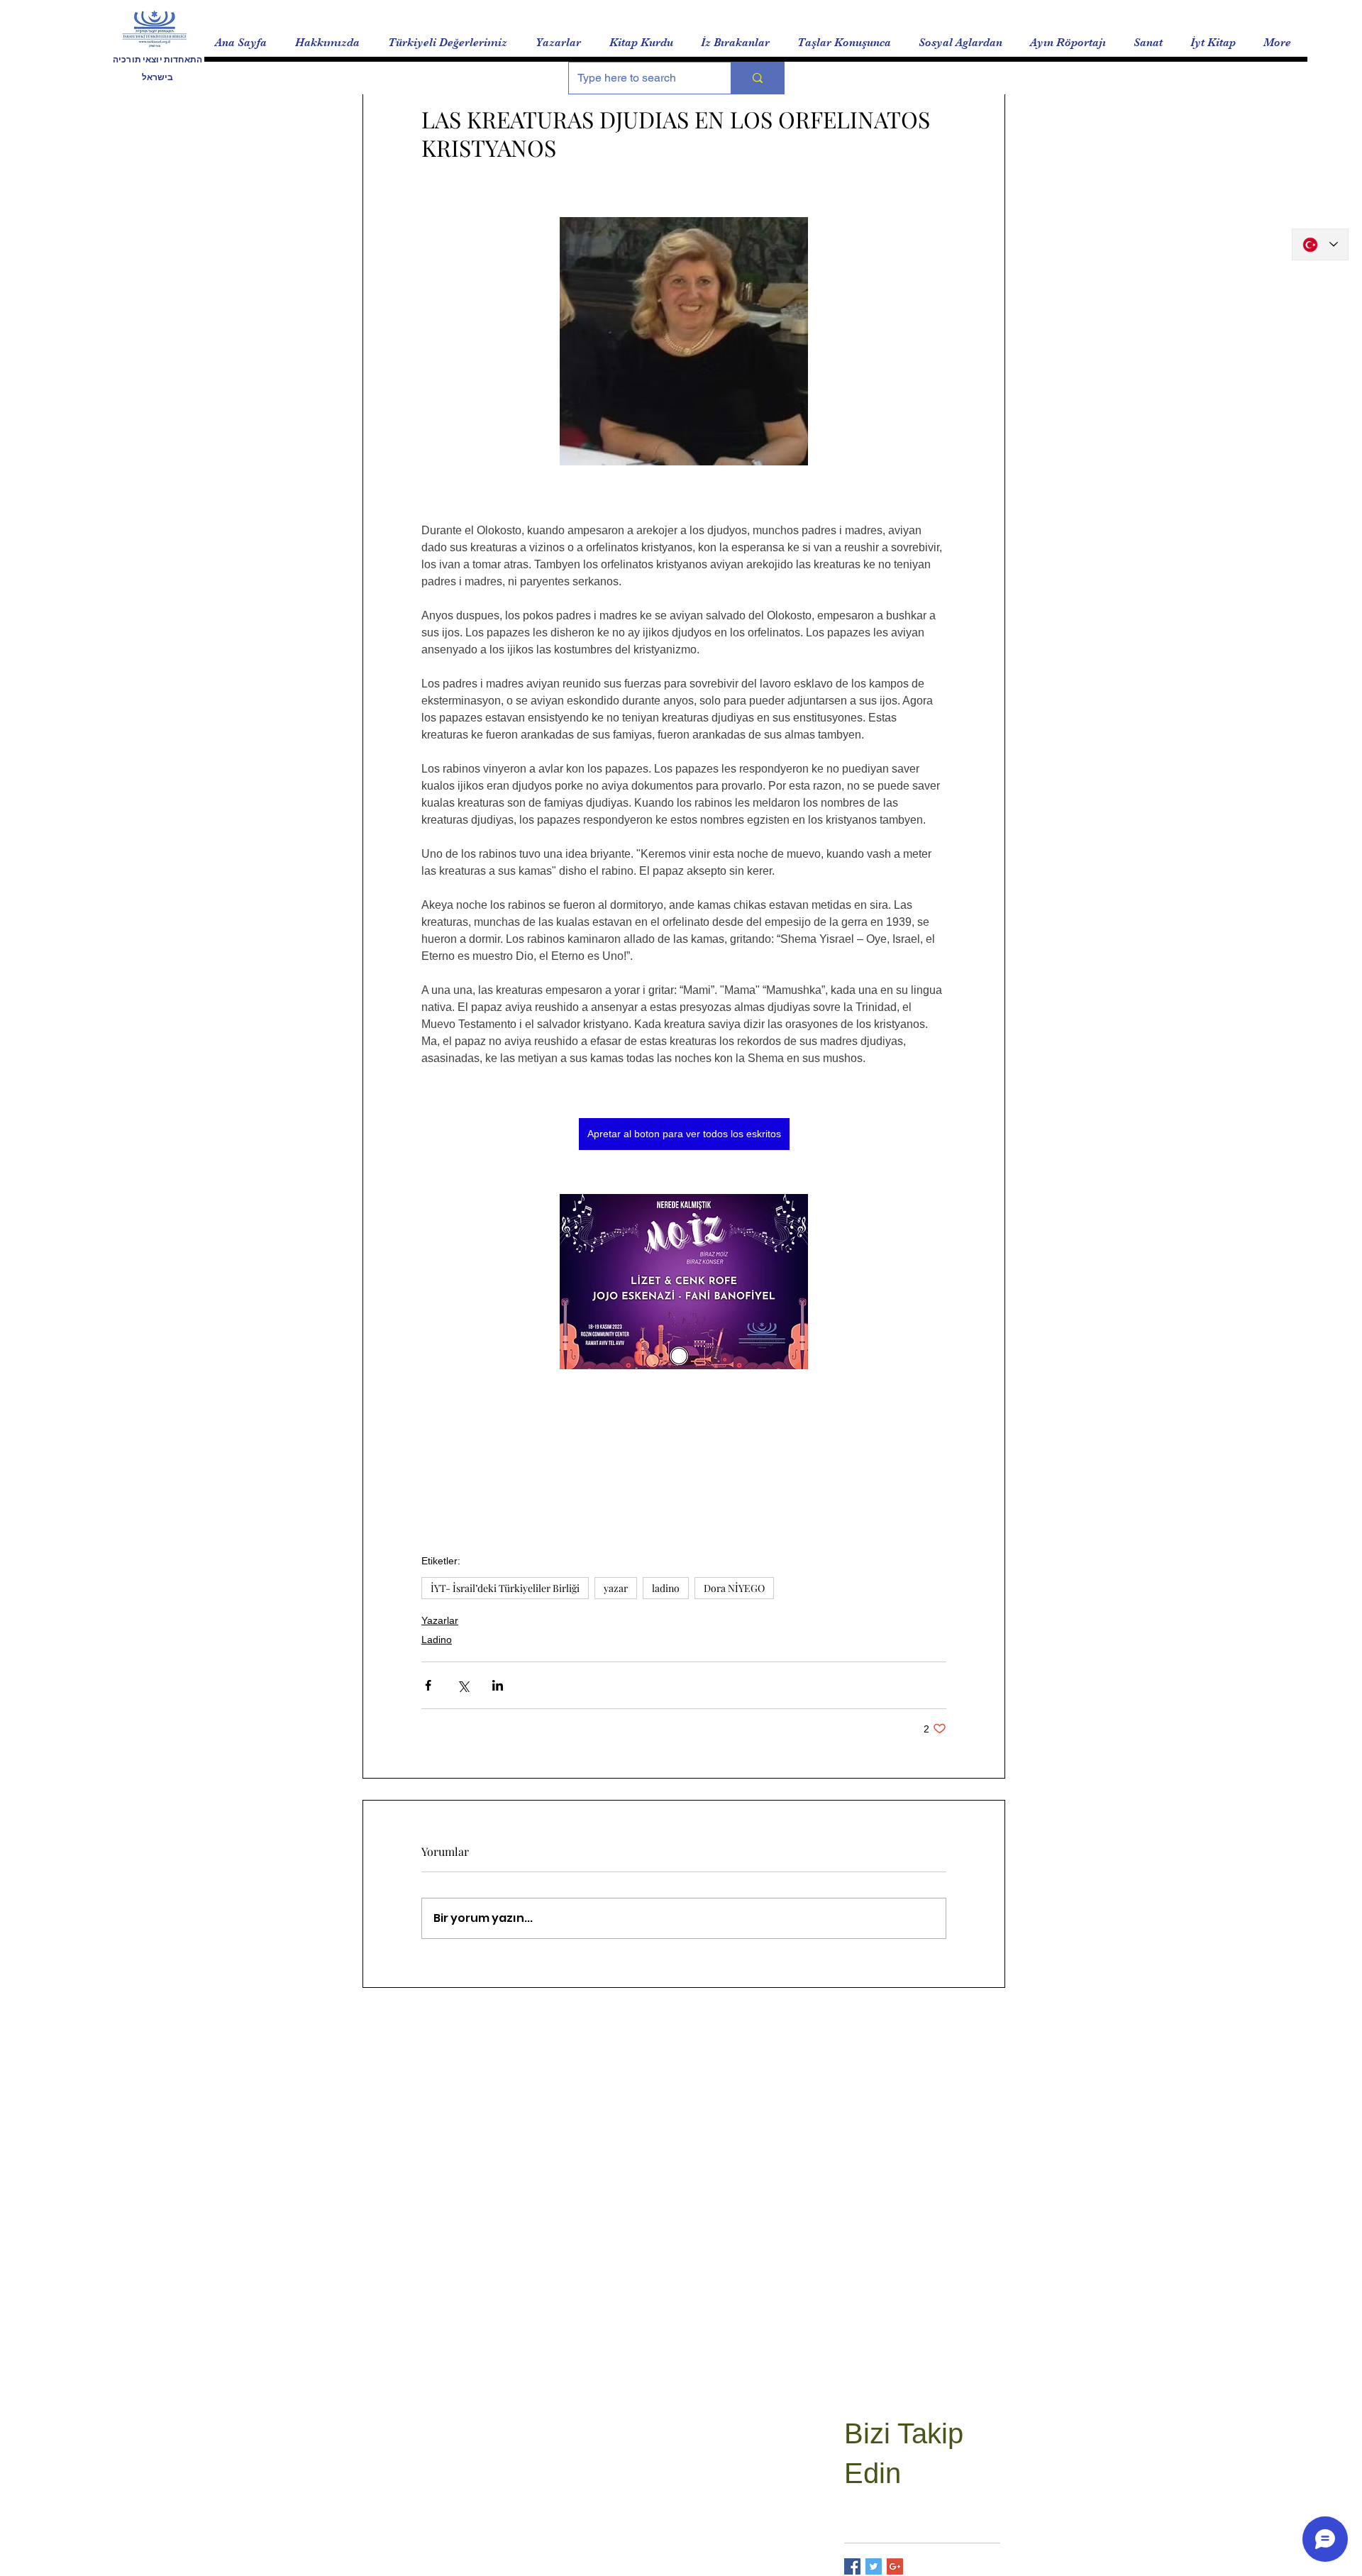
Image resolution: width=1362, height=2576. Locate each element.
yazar (616, 1588)
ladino (666, 1588)
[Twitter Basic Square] (874, 2566)
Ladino (437, 1640)
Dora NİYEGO (734, 1588)
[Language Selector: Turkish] (1320, 244)
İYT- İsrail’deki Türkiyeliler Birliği (505, 1588)
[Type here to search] (757, 78)
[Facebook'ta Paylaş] (428, 1685)
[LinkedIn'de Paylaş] (498, 1685)
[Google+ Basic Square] (895, 2566)
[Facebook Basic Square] (852, 2566)
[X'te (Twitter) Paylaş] (463, 1685)
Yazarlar (440, 1620)
